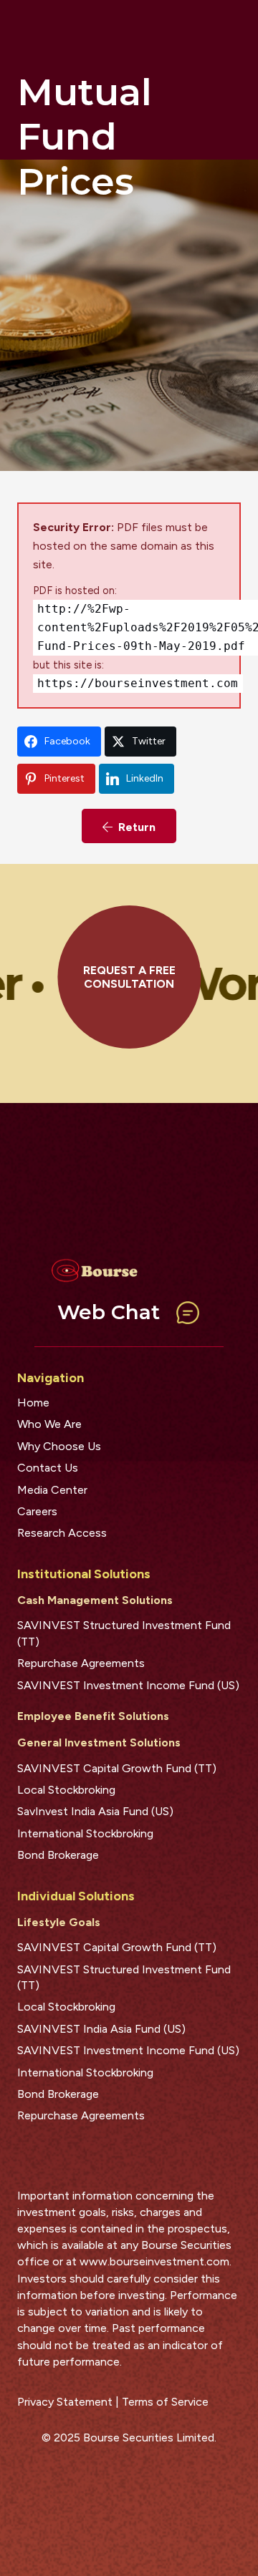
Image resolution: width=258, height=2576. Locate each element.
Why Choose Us (59, 1446)
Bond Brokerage (58, 1855)
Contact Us (48, 1468)
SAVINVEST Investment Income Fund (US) (128, 1685)
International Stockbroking (85, 1833)
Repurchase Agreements (81, 1663)
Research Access (62, 1533)
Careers (37, 1511)
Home (33, 1403)
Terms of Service (165, 2402)
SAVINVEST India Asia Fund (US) (101, 2029)
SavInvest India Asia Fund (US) (95, 1811)
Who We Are (49, 1424)
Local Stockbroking (66, 1790)
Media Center (52, 1490)
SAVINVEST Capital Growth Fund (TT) (117, 1768)
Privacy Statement (65, 2402)
